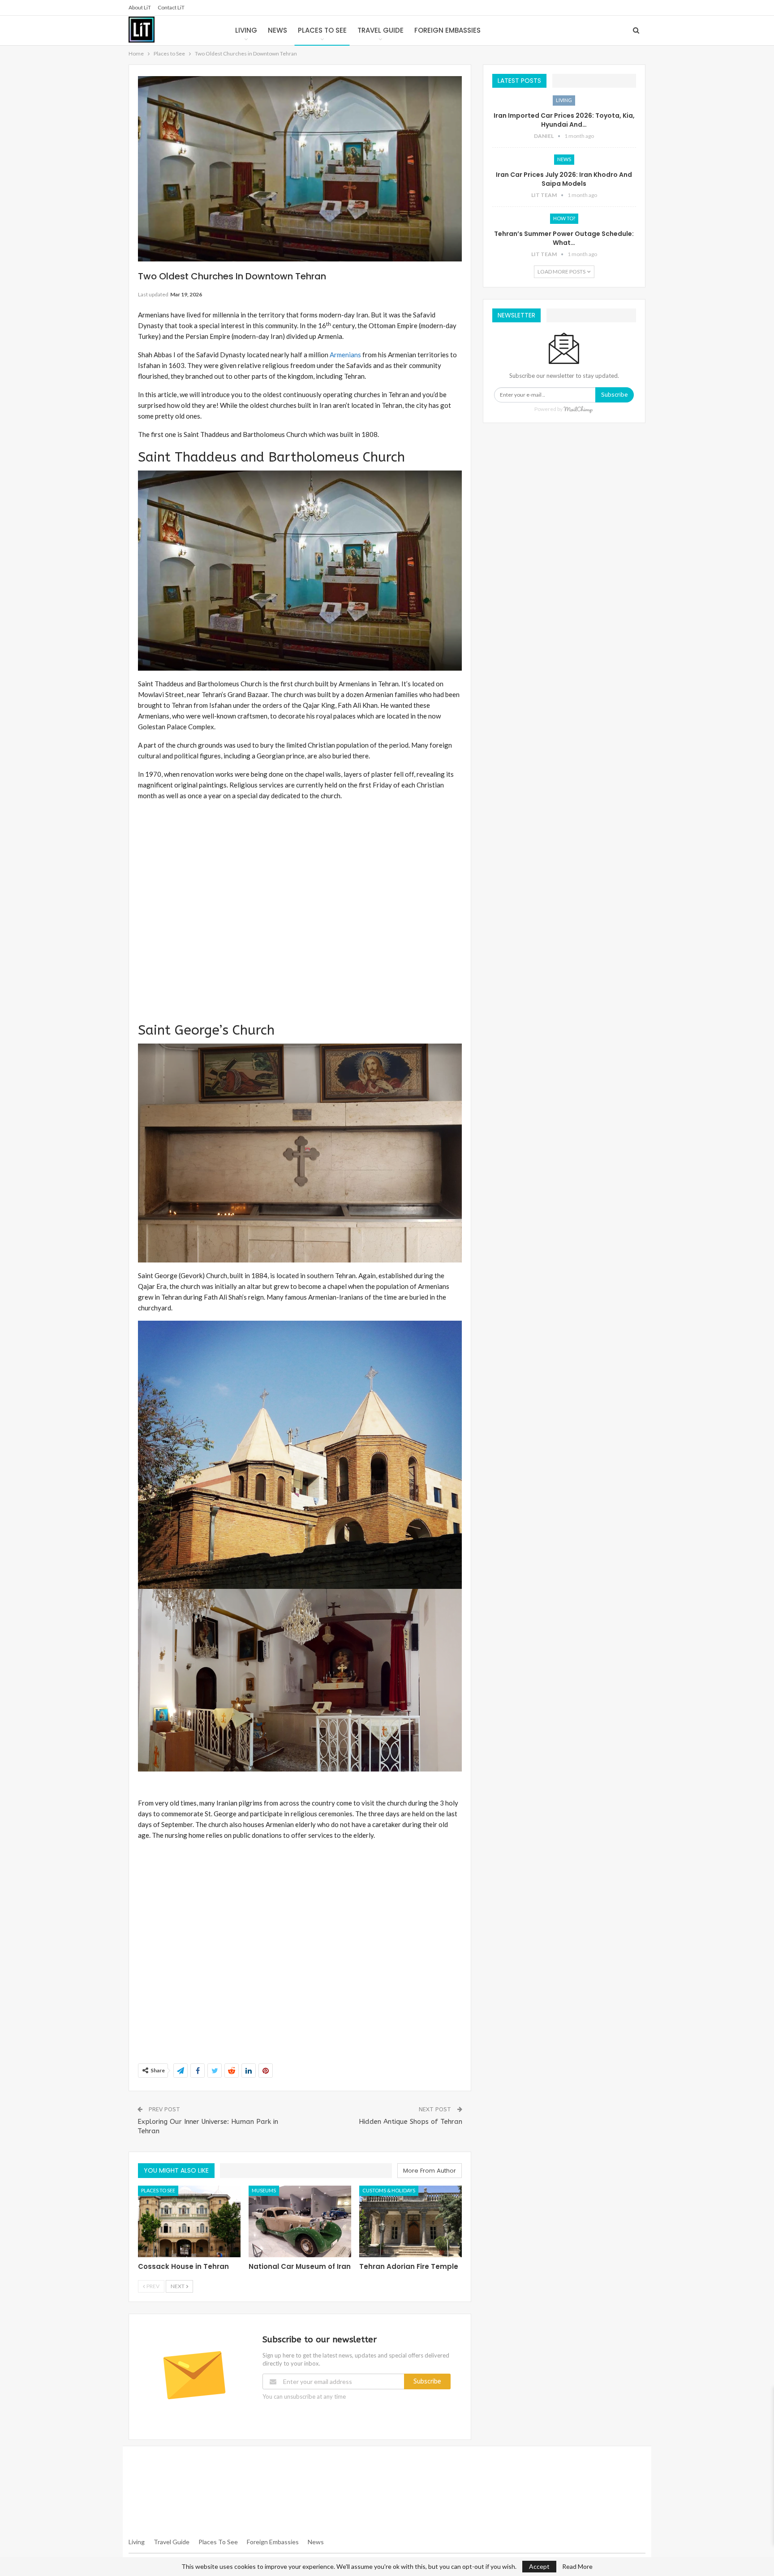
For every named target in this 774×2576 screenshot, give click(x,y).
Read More (577, 2567)
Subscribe (427, 2381)
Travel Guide (381, 30)
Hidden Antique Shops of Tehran (411, 2122)
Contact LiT (171, 7)
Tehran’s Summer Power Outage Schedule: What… (564, 238)
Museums (264, 2190)
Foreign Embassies (447, 30)
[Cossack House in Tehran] (189, 2221)
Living (246, 30)
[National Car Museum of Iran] (300, 2221)
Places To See (218, 2542)
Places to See (322, 30)
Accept (539, 2566)
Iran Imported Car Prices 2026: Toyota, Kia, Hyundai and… (564, 120)
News (277, 30)
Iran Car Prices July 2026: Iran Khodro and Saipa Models (564, 179)
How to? (564, 218)
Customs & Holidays (389, 2190)
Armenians (345, 355)
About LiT (140, 7)
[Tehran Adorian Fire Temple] (411, 2221)
